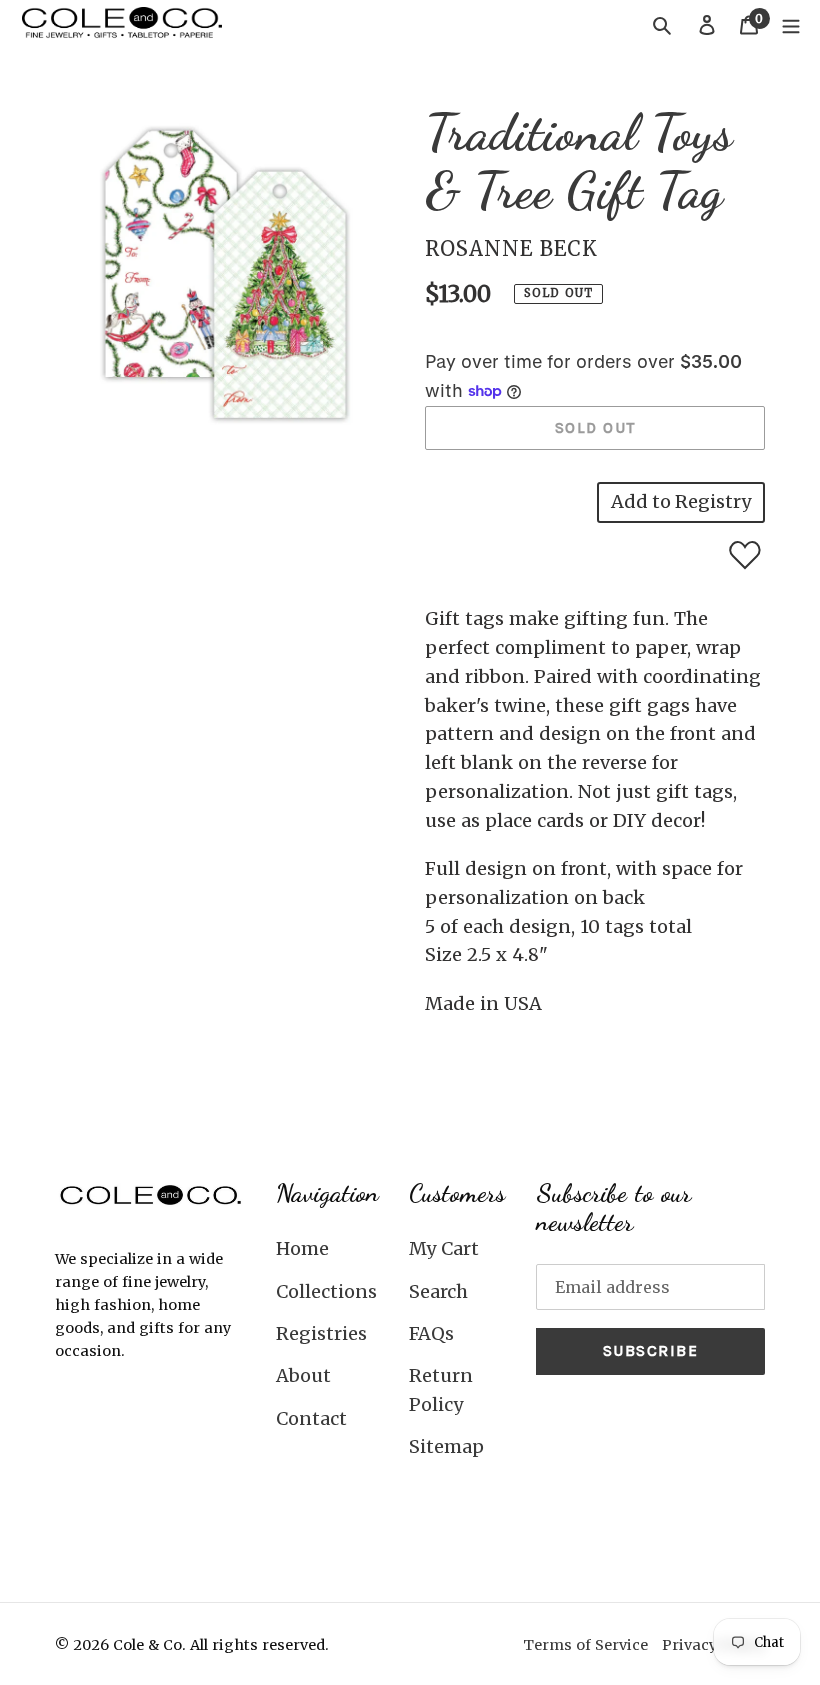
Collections (326, 1291)
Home (302, 1248)
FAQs (431, 1333)
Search (438, 1291)
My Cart (444, 1248)
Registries (321, 1333)
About (303, 1375)
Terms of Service (585, 1645)
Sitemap (446, 1446)
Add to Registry (681, 501)
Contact (311, 1418)
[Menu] (791, 24)
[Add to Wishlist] (745, 555)
